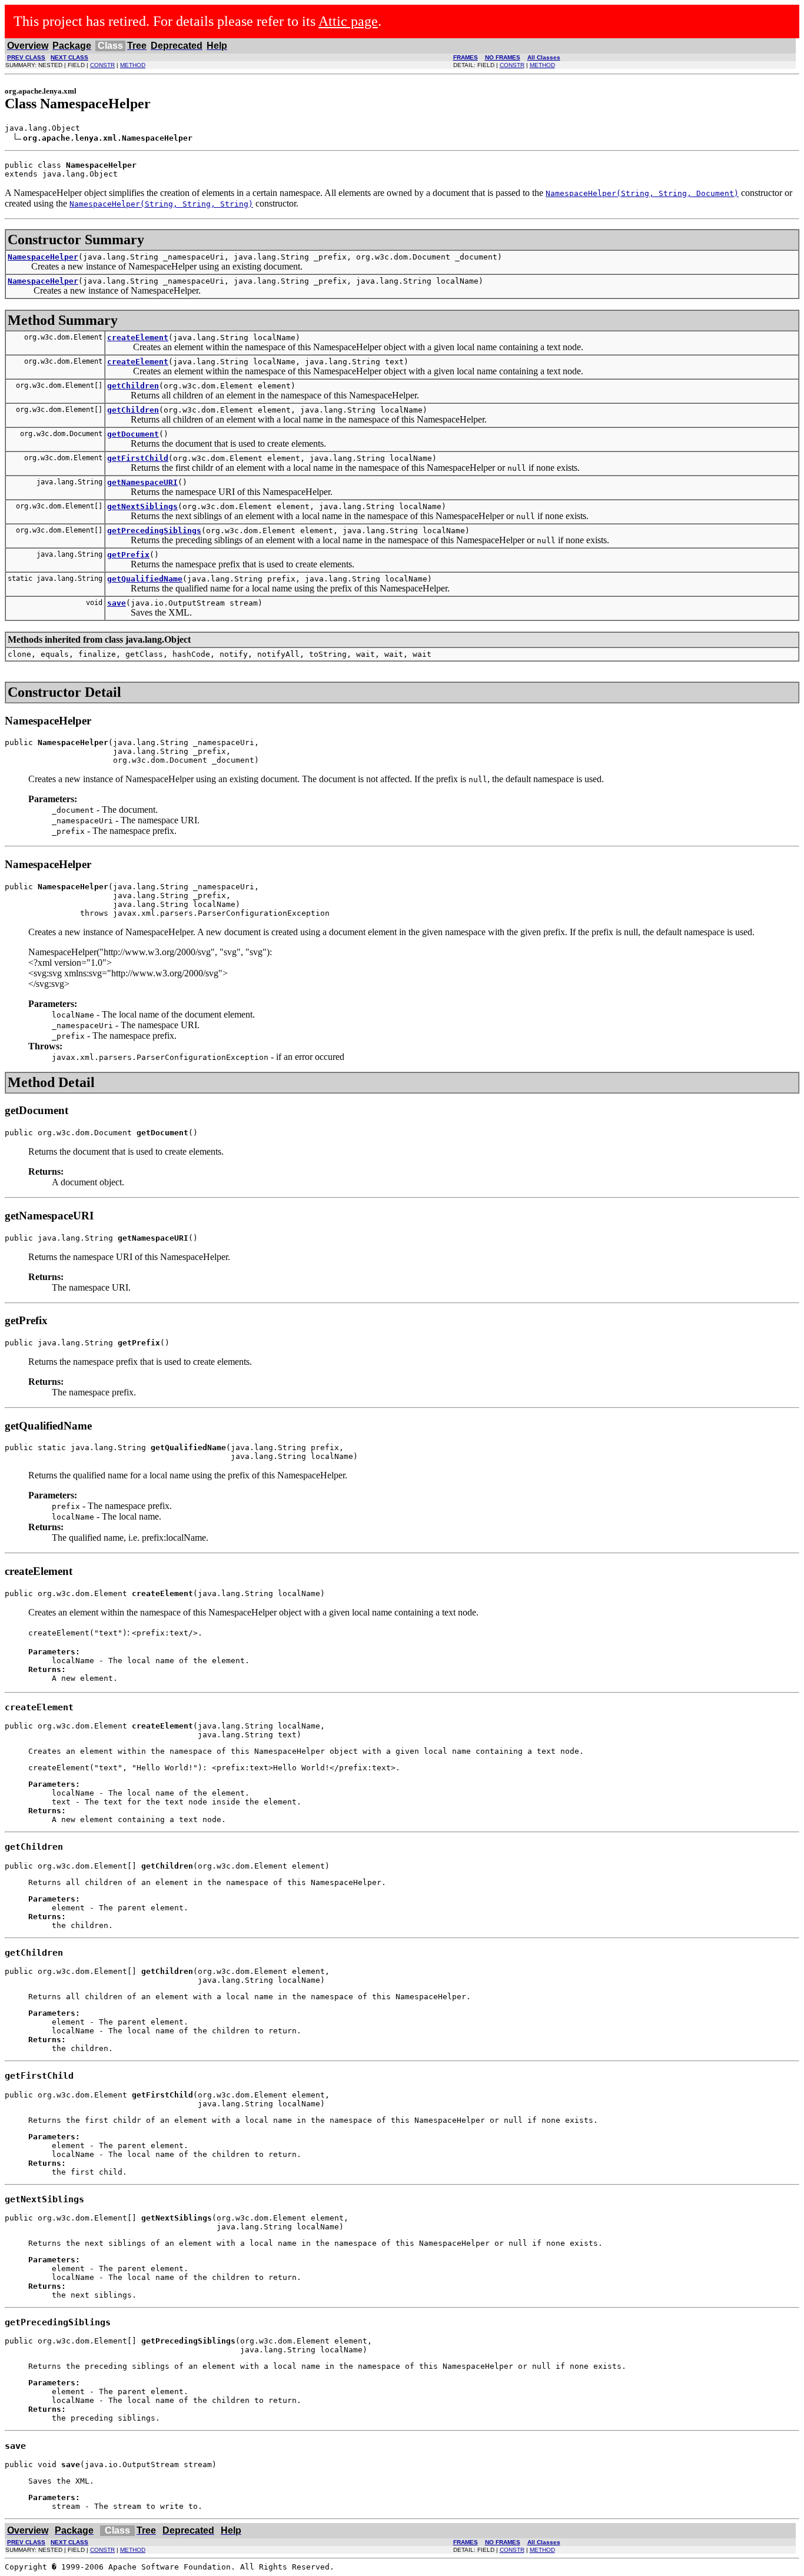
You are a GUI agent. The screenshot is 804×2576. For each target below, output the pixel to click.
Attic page (348, 21)
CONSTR (102, 65)
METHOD (133, 65)
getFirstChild (138, 458)
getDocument (133, 434)
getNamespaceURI (142, 482)
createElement (138, 338)
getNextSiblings (142, 506)
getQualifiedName (145, 579)
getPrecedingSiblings (154, 531)
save (117, 603)
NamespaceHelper (43, 257)
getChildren (133, 386)
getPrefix (128, 555)
